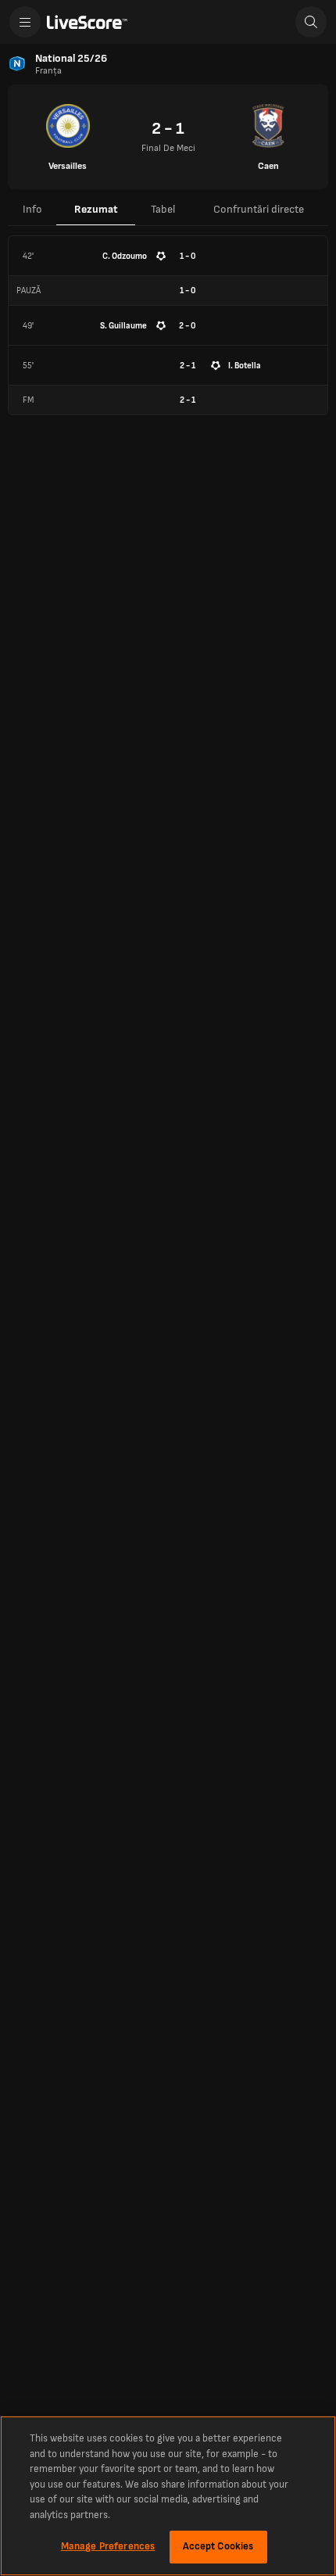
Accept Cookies (218, 2546)
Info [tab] (32, 209)
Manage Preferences (108, 2546)
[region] (168, 2496)
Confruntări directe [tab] (259, 209)
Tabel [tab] (163, 209)
